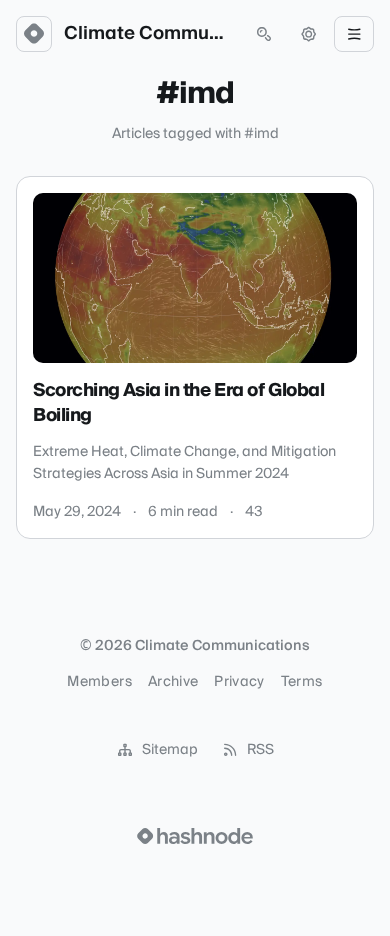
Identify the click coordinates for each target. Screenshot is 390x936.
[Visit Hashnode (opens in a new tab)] (195, 836)
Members (99, 682)
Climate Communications (149, 34)
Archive (173, 682)
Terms (302, 682)
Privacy (239, 682)
